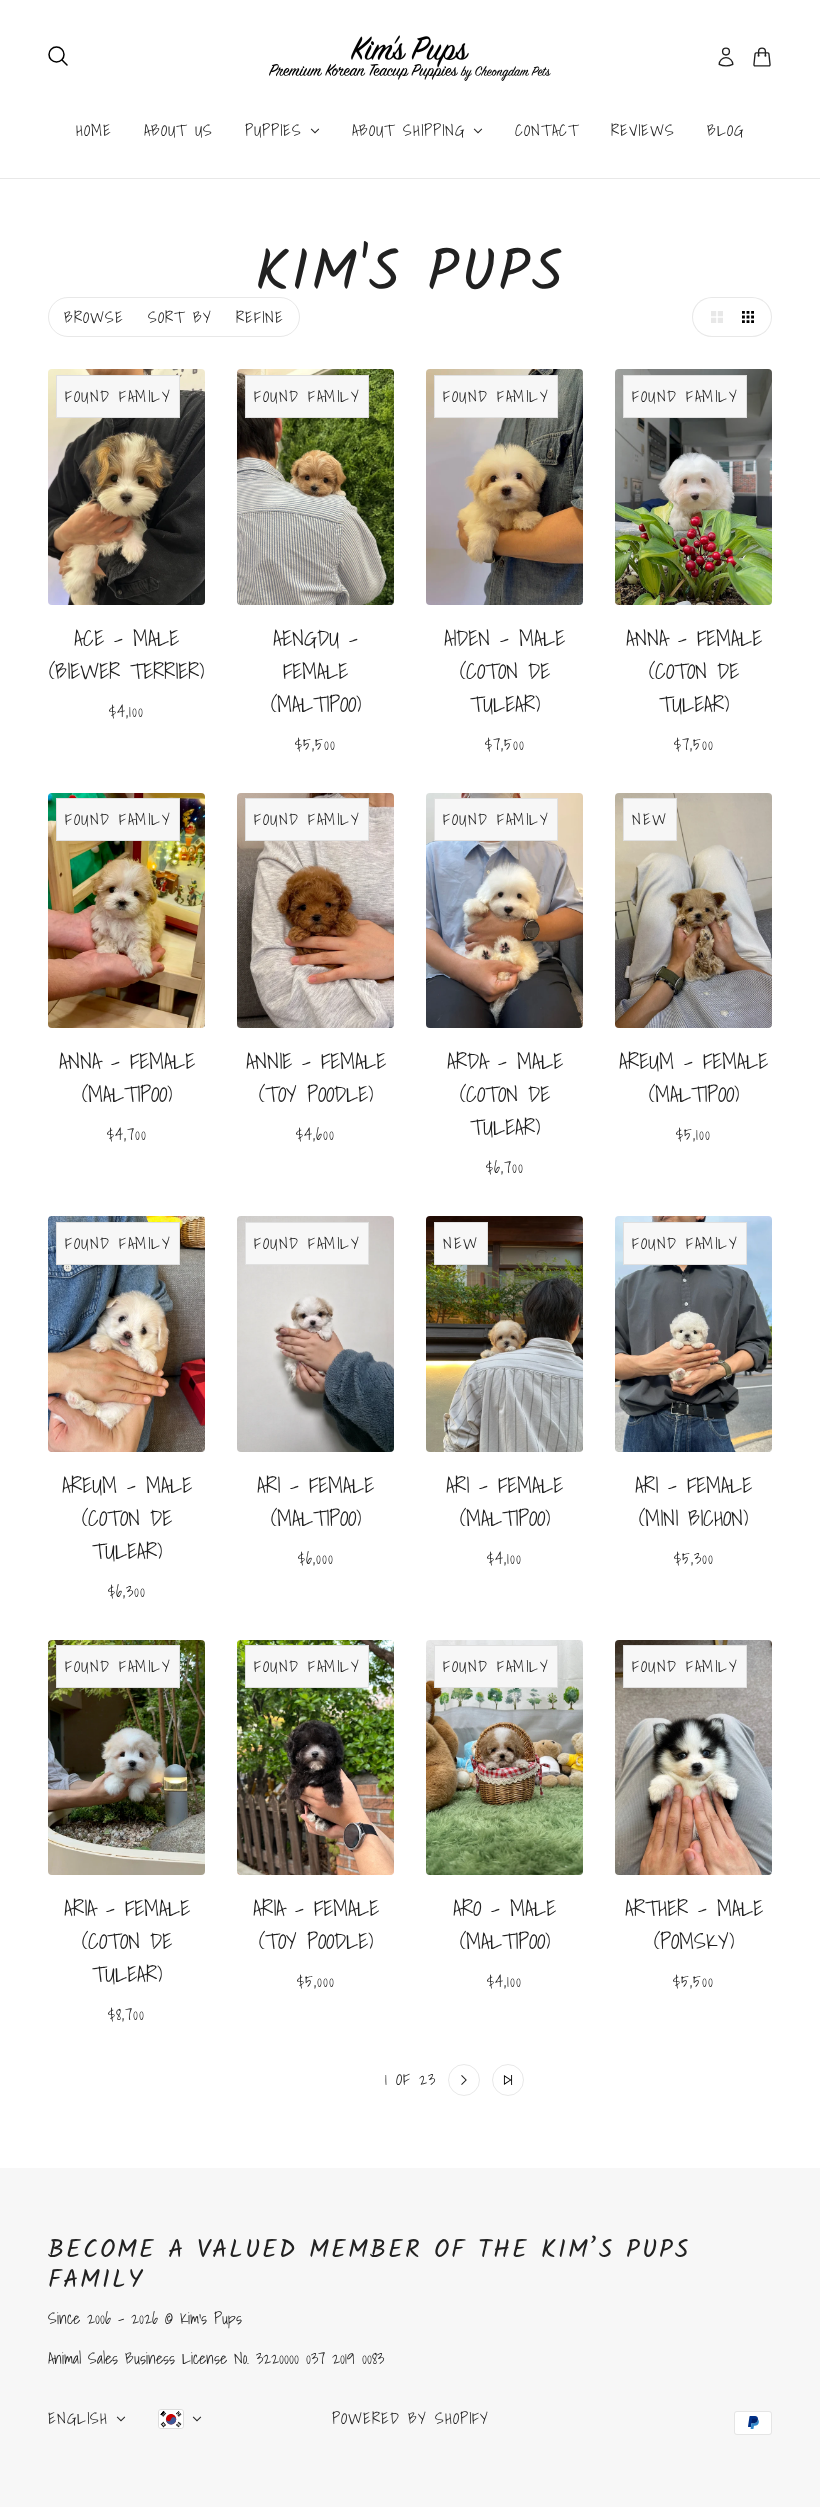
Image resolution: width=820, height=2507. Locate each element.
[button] (712, 317)
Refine (260, 317)
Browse (94, 317)
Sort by (180, 317)
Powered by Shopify (410, 2418)
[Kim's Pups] (410, 57)
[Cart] (762, 57)
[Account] (726, 57)
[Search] (58, 56)
